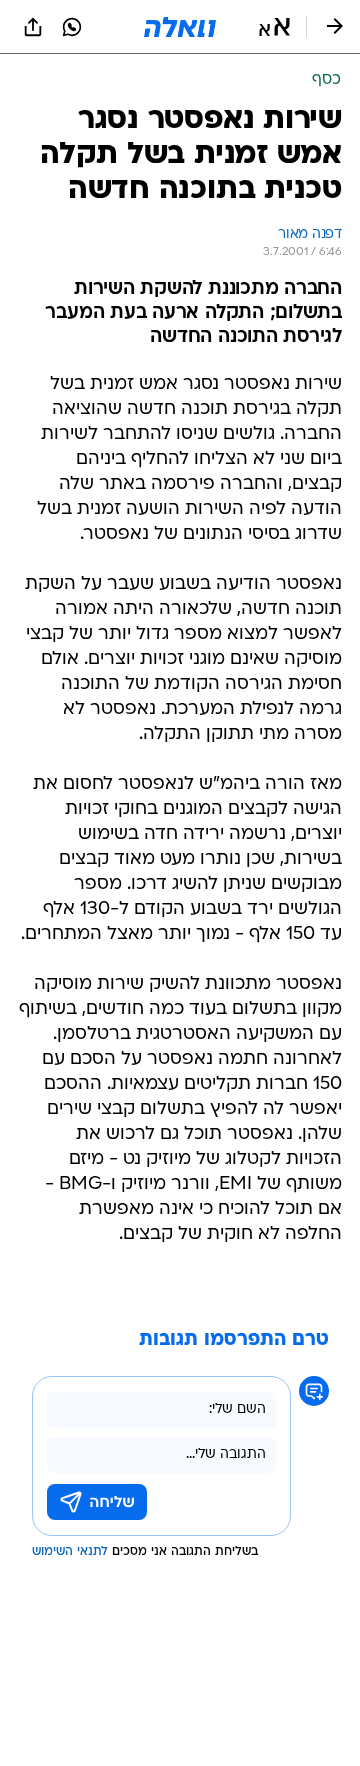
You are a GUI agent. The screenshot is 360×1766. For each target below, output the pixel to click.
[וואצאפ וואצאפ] (72, 27)
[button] (274, 27)
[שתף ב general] (33, 27)
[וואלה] (180, 27)
